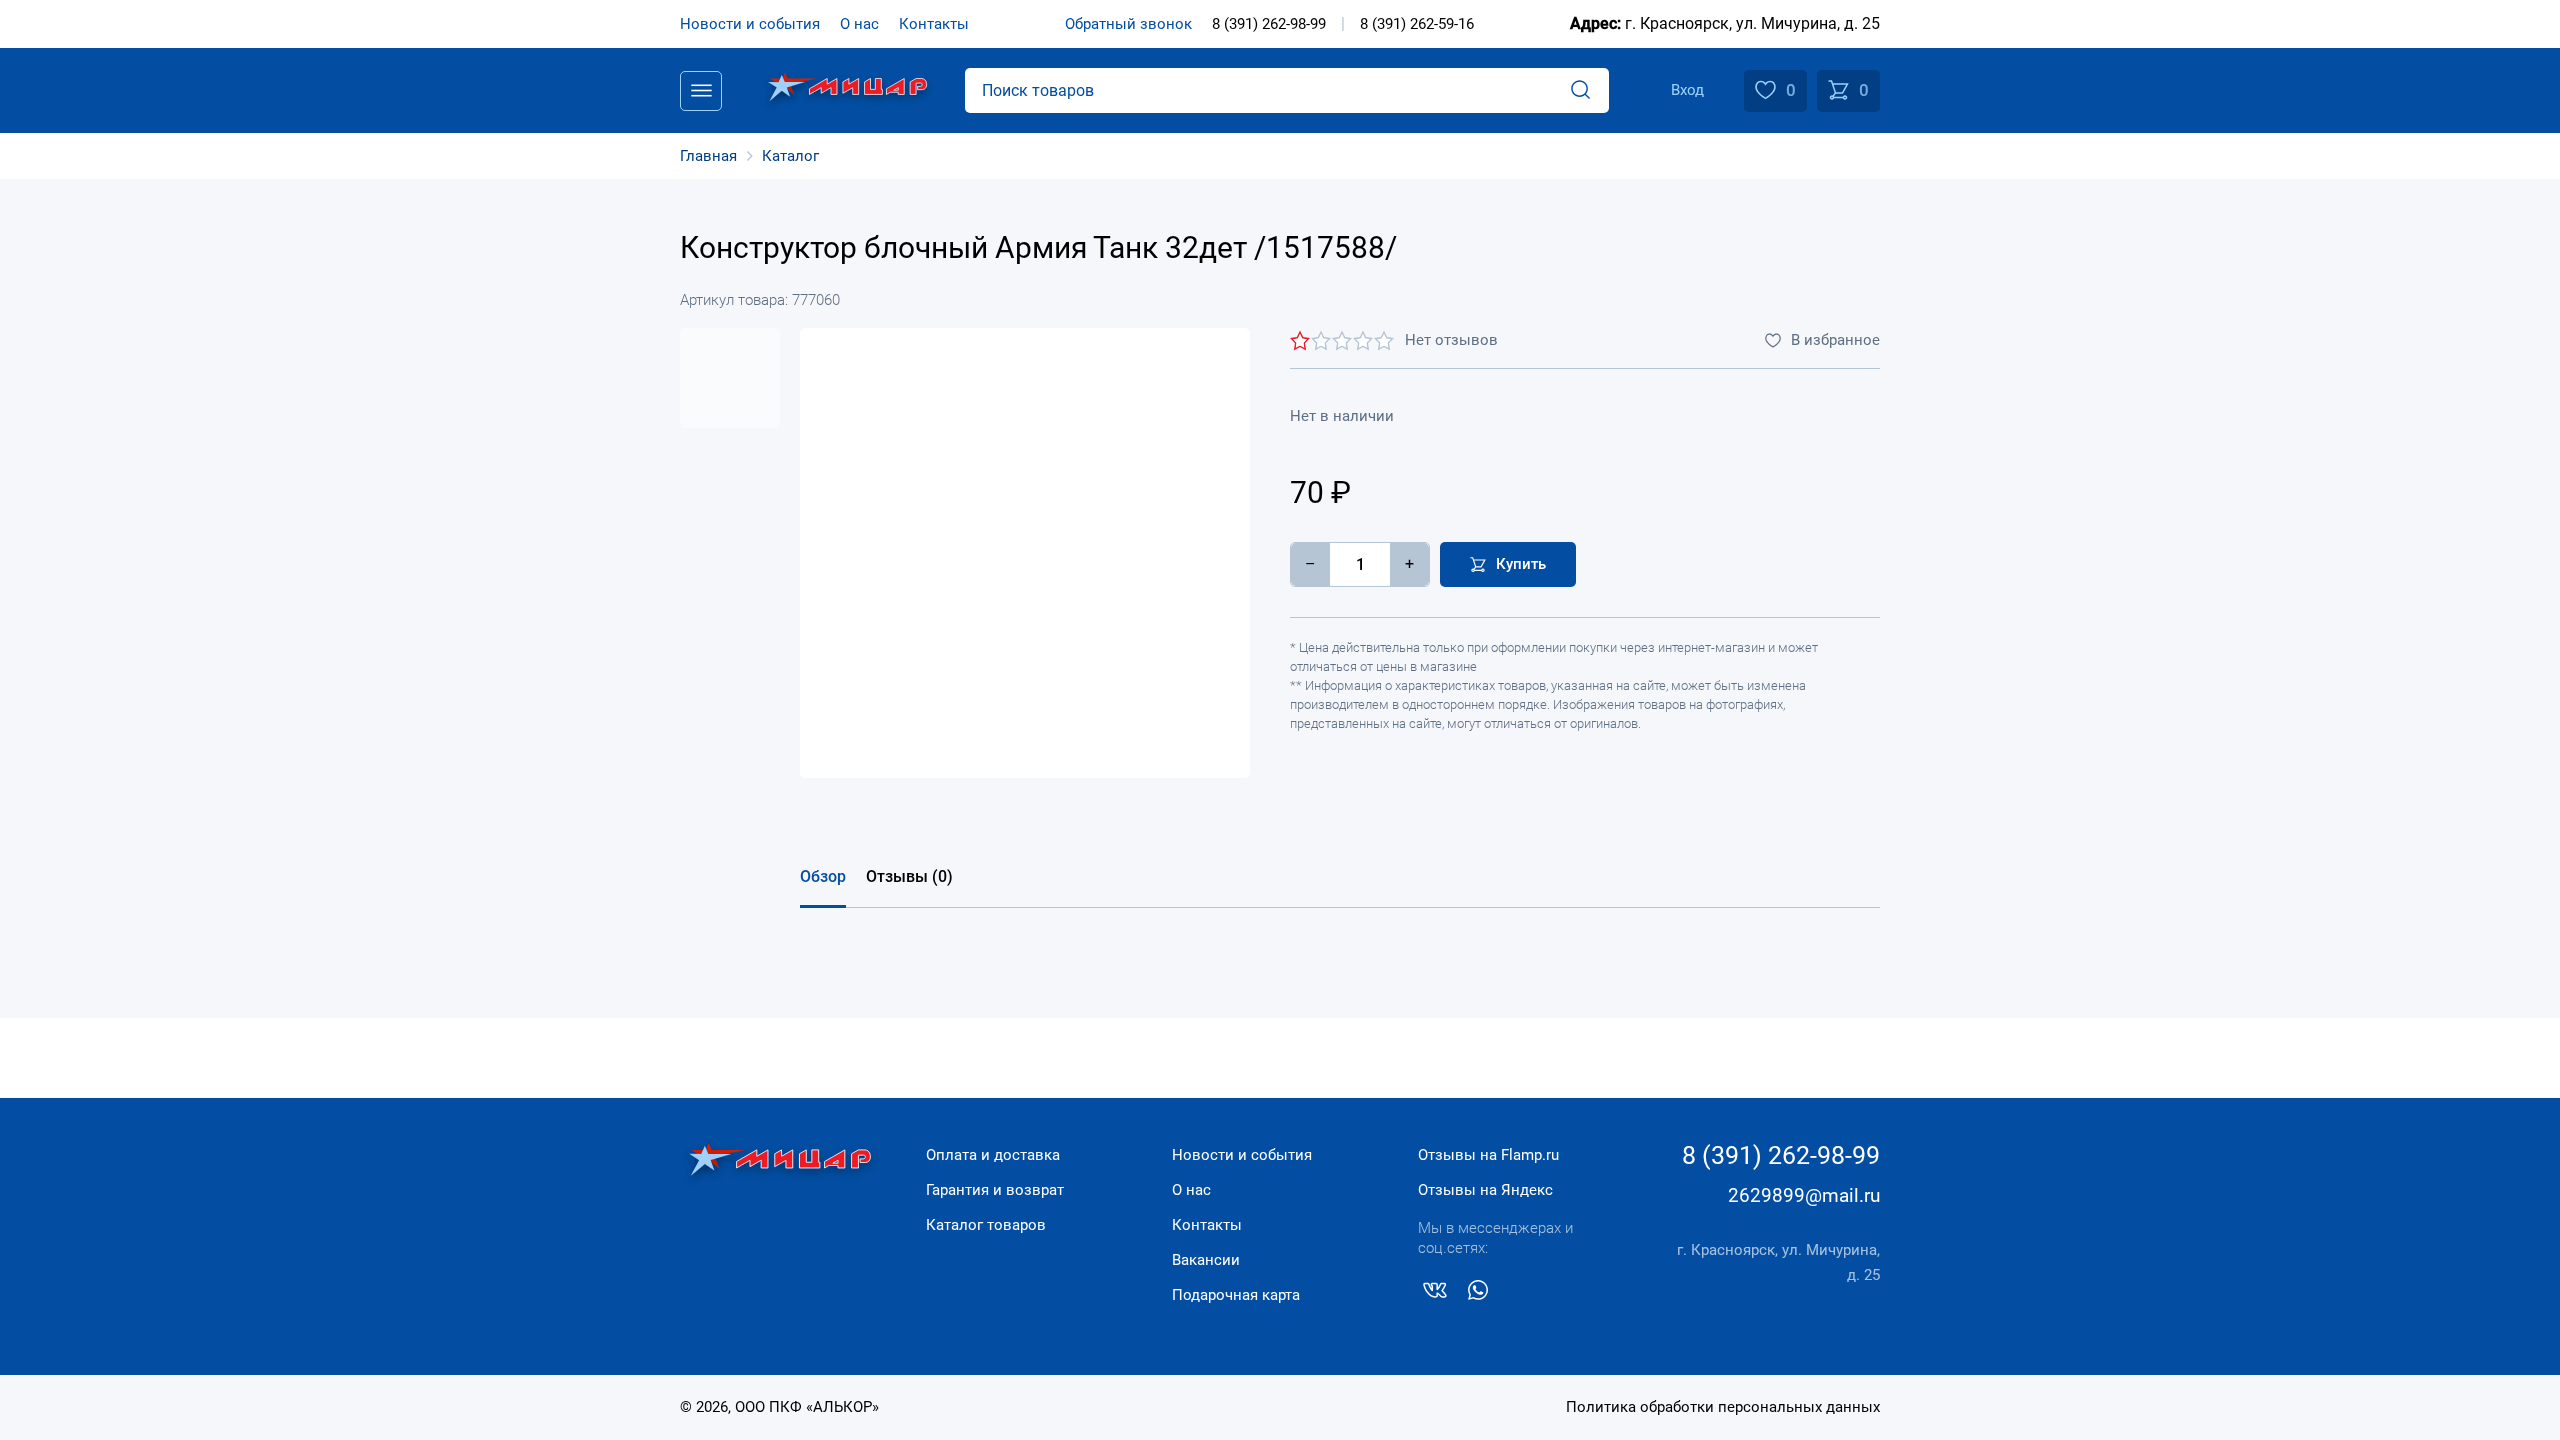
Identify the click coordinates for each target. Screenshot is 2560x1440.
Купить (1521, 564)
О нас (859, 24)
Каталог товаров (986, 1225)
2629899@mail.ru (1804, 1195)
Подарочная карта (1236, 1295)
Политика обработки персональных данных (1723, 1407)
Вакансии (1206, 1260)
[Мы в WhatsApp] (1478, 1294)
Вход (1687, 90)
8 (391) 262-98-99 (1269, 24)
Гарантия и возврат (995, 1190)
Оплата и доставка (993, 1155)
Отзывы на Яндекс (1485, 1190)
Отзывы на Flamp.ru (1488, 1155)
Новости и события (750, 24)
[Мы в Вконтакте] (1435, 1294)
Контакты (934, 24)
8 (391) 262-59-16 (1417, 24)
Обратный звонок (1128, 24)
